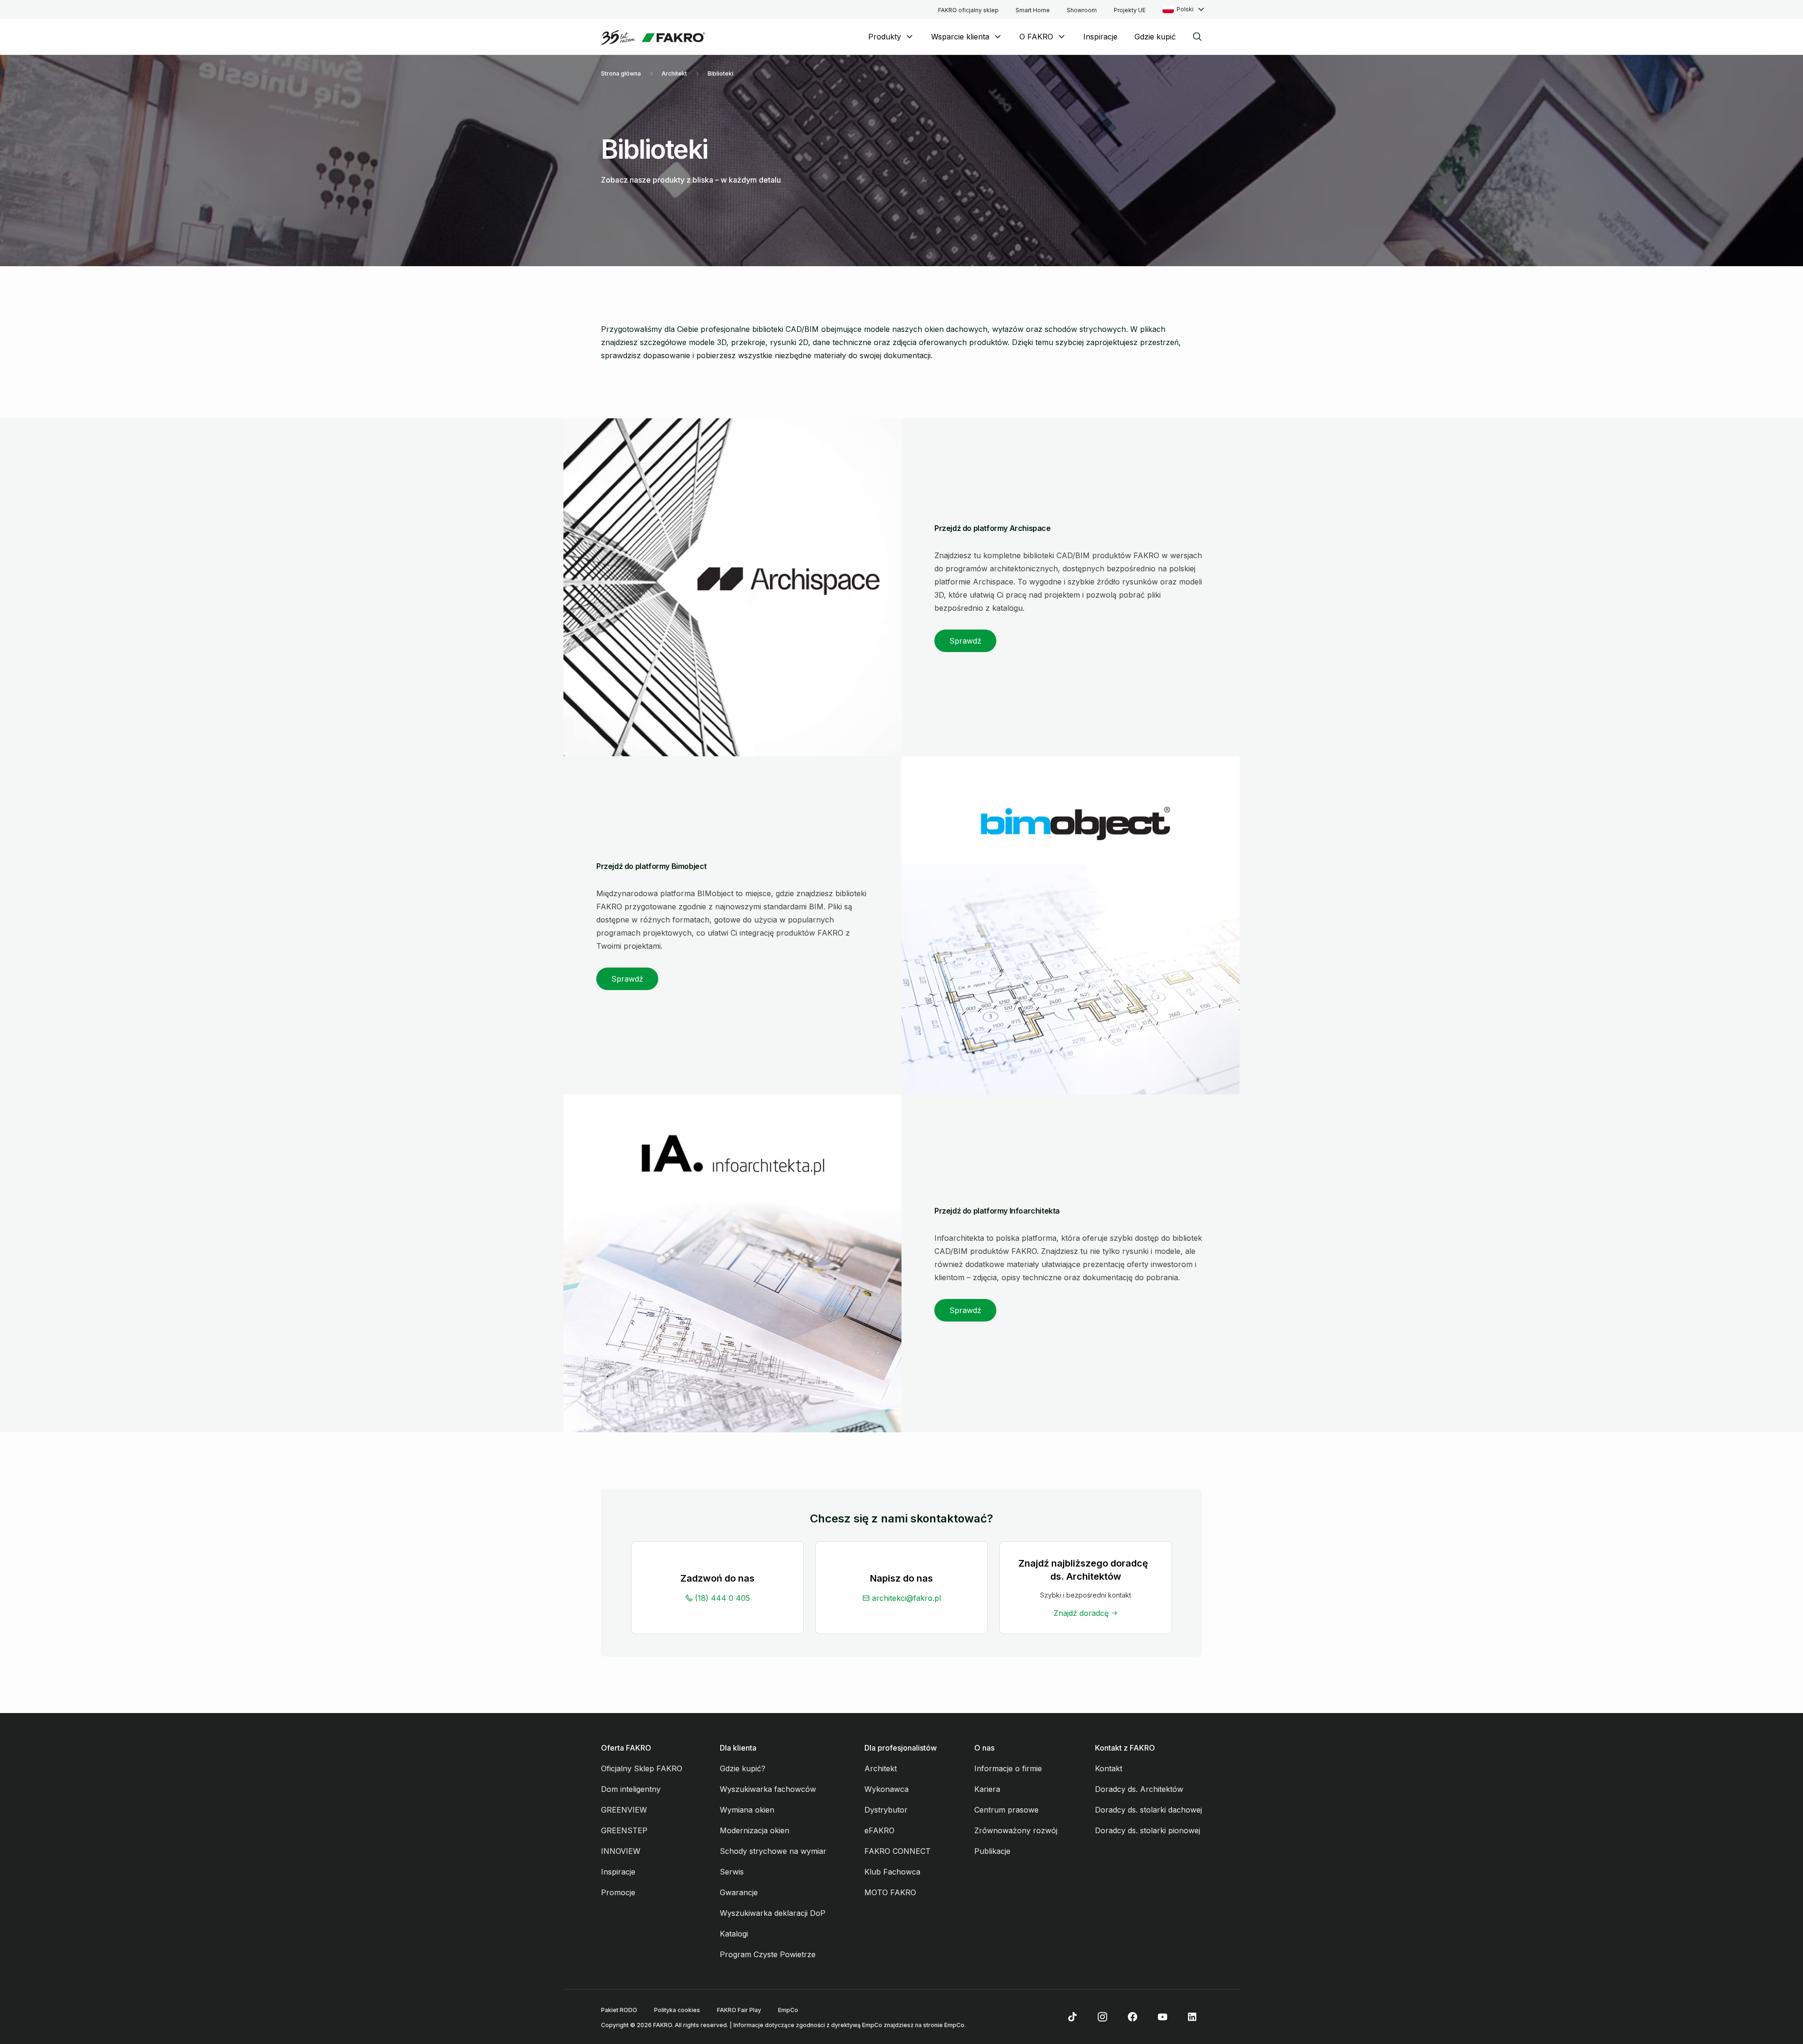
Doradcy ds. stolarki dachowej (1148, 1810)
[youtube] (1163, 2017)
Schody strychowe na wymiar (773, 1851)
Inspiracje (1100, 37)
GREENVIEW (624, 1810)
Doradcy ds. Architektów (1139, 1789)
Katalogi (734, 1934)
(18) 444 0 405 (722, 1598)
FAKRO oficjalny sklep (968, 10)
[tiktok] (1072, 2017)
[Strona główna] (653, 38)
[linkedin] (1193, 2017)
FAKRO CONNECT (898, 1851)
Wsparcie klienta (960, 37)
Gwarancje (739, 1892)
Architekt (674, 73)
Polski (1185, 9)
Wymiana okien (747, 1810)
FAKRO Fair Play (739, 2010)
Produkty (885, 37)
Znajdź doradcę (1081, 1613)
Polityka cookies (677, 2010)
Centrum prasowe (1006, 1810)
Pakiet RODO (619, 2010)
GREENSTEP (624, 1830)
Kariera (987, 1789)
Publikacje (992, 1851)
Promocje (618, 1892)
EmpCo (788, 2010)
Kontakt (1109, 1768)
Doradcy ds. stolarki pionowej (1148, 1830)
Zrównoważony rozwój (1016, 1830)
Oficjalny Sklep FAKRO (642, 1768)
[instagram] (1102, 2017)
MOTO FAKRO (890, 1892)
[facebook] (1133, 2017)
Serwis (732, 1872)
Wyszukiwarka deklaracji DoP (773, 1913)
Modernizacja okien (755, 1830)
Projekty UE (1130, 10)
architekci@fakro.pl (906, 1598)
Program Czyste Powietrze (768, 1954)
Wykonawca (886, 1789)
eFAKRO (879, 1830)
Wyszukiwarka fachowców (768, 1789)
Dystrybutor (886, 1810)
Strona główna (621, 73)
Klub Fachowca (892, 1872)
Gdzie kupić (1155, 37)
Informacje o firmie (1008, 1768)
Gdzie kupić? (743, 1768)
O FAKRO (1036, 37)
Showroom (1082, 10)
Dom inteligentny (631, 1789)
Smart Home (1033, 10)
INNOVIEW (621, 1851)
